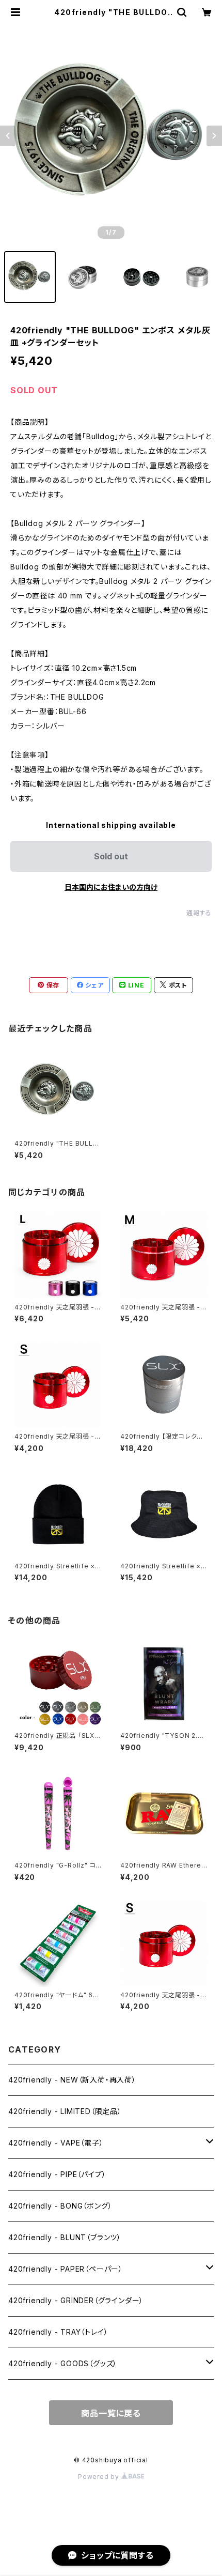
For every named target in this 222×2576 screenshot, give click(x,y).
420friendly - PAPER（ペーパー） (66, 2269)
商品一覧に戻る (111, 2413)
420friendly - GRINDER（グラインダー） (76, 2300)
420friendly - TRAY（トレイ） (58, 2332)
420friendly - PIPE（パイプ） (57, 2174)
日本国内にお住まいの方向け (111, 887)
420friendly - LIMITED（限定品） (65, 2111)
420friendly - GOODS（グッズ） (63, 2363)
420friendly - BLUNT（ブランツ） (65, 2237)
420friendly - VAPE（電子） (56, 2143)
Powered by (100, 2477)
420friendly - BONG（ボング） (60, 2206)
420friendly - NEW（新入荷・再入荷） (72, 2080)
